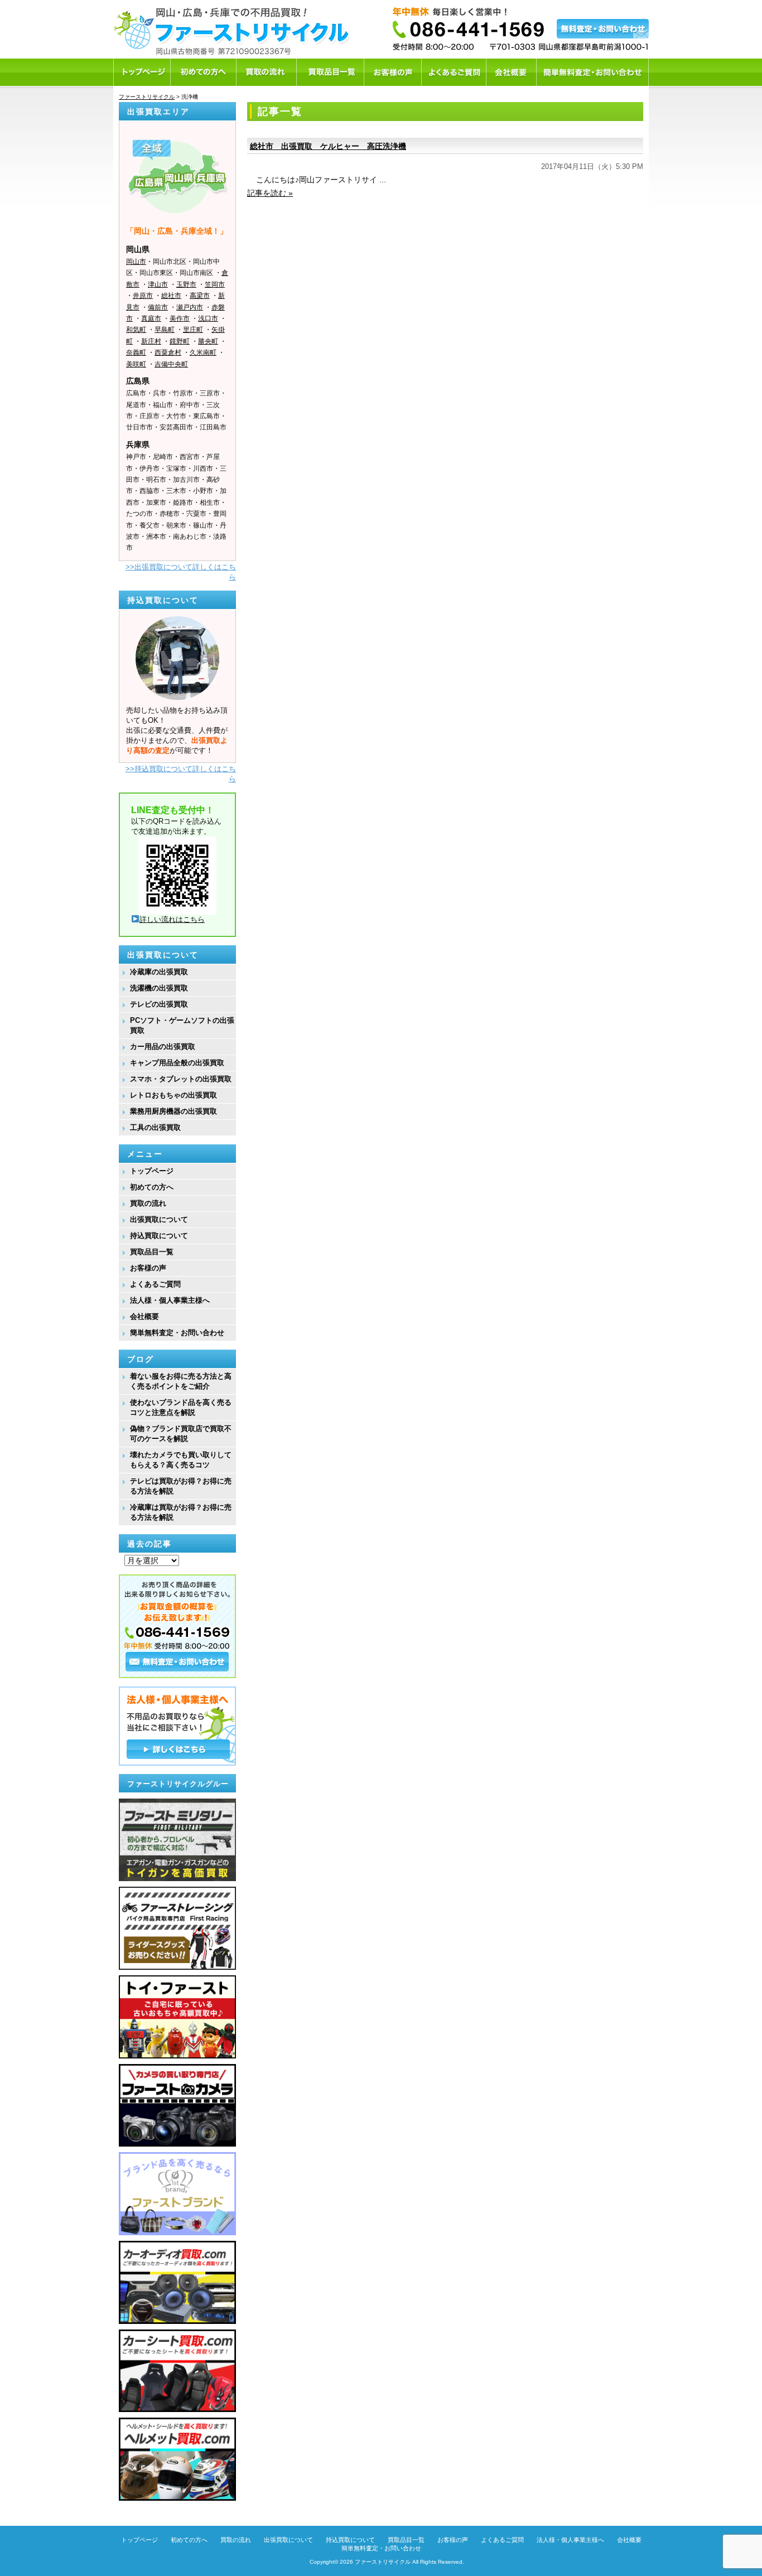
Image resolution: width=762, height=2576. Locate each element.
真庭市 (151, 318)
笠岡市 (215, 284)
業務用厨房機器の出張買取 (173, 1111)
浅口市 (208, 318)
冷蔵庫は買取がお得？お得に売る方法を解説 (181, 1512)
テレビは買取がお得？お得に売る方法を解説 (181, 1486)
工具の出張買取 (155, 1127)
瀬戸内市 (190, 307)
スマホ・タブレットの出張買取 (181, 1079)
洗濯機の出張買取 (159, 988)
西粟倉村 (168, 352)
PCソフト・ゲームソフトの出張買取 (182, 1025)
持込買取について (159, 1236)
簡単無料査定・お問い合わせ (177, 1333)
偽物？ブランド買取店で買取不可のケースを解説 (181, 1434)
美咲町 (136, 364)
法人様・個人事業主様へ (170, 1300)
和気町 (136, 330)
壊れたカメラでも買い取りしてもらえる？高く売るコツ (181, 1460)
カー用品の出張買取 (163, 1047)
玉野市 (186, 284)
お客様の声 (148, 1268)
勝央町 (208, 341)
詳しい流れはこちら (172, 919)
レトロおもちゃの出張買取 (173, 1095)
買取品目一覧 (152, 1252)
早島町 (165, 330)
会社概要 (144, 1316)
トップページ (152, 1171)
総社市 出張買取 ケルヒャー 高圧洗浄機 (328, 146)
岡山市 (136, 262)
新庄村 (151, 341)
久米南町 (203, 352)
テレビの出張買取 (159, 1004)
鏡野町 (180, 341)
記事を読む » (270, 193)
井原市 (143, 296)
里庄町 (193, 330)
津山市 (158, 284)
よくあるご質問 (155, 1284)
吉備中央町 (171, 364)
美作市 (180, 318)
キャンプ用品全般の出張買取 (177, 1063)
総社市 (171, 296)
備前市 (158, 307)
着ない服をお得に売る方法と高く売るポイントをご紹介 (181, 1381)
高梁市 (200, 296)
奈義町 (136, 352)
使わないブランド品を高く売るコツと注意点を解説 (181, 1407)
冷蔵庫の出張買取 (159, 972)
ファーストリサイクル (383, 2562)
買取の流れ (148, 1203)
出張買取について (159, 1219)
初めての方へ (152, 1187)
